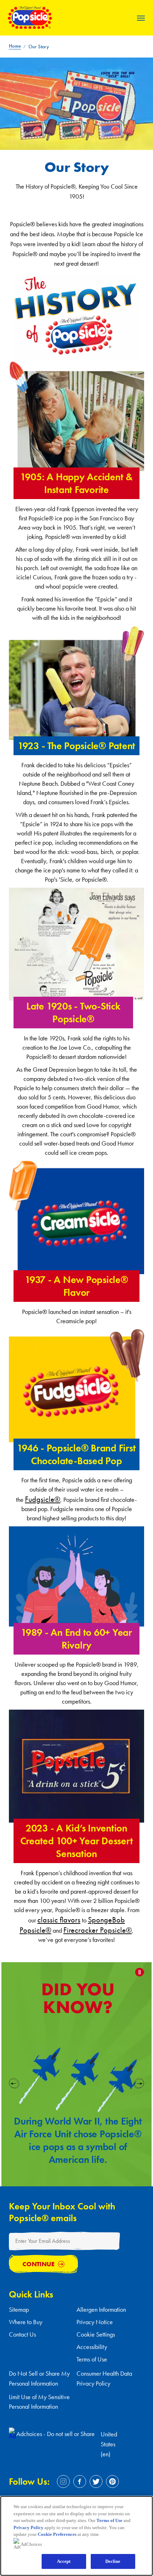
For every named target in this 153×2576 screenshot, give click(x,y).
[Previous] (14, 2082)
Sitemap (19, 2309)
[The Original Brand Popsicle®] (30, 26)
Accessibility (92, 2347)
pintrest (112, 2482)
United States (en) (109, 2444)
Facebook (80, 2482)
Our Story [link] (39, 47)
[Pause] (140, 1972)
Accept (64, 2561)
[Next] (139, 2082)
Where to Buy (26, 2322)
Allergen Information (101, 2309)
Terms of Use (92, 2359)
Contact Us (22, 2334)
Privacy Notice (95, 2322)
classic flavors (59, 1920)
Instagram (63, 2482)
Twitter (96, 2482)
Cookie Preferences (57, 2534)
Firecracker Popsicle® (97, 1930)
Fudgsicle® (43, 1499)
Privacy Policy (28, 2528)
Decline (113, 2561)
